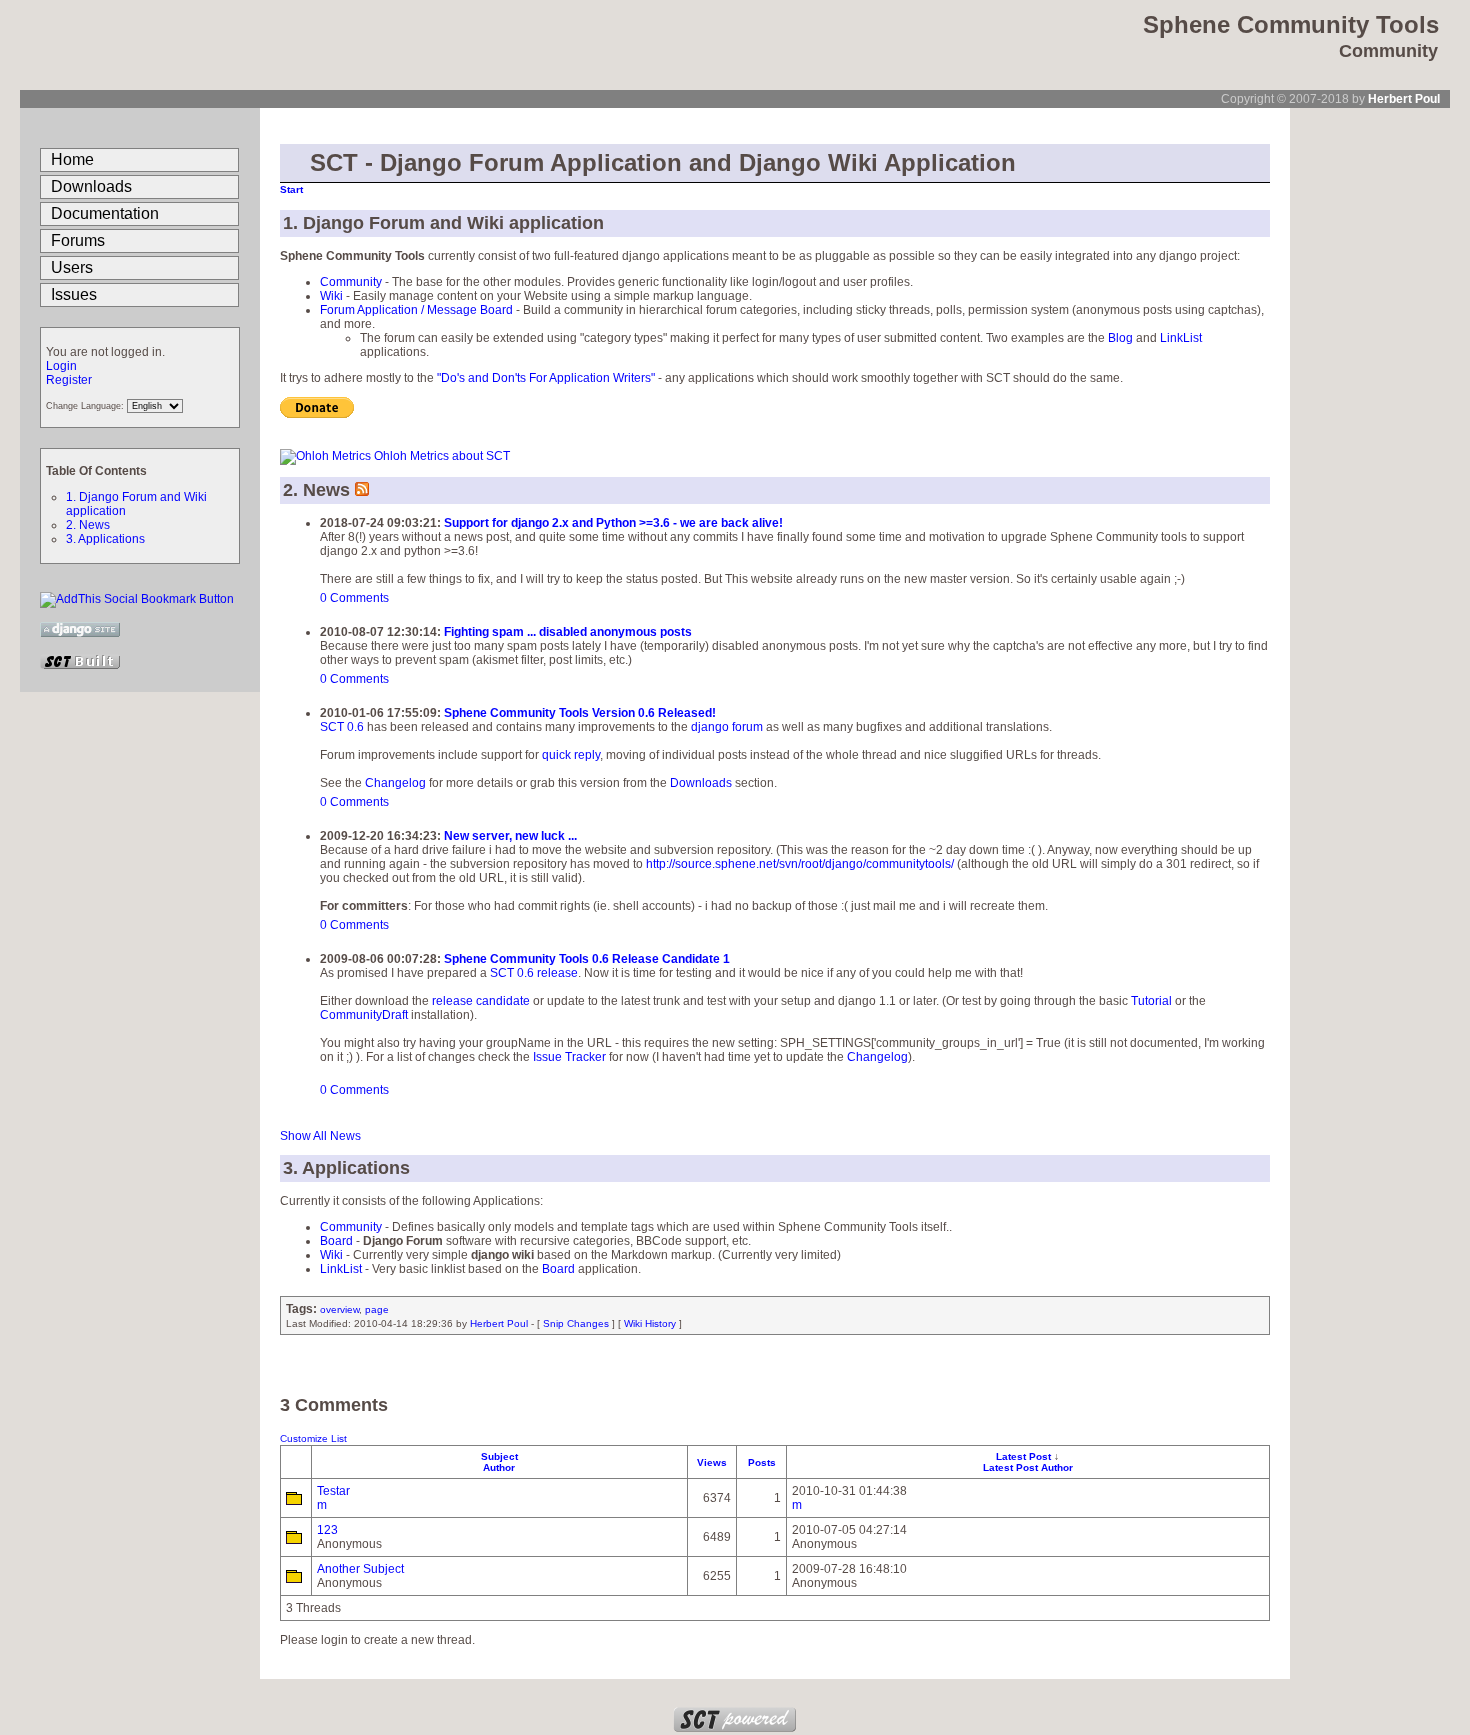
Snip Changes (576, 1323)
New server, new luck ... (510, 836)
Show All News (320, 1136)
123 (327, 1530)
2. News (88, 525)
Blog (1120, 338)
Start (291, 189)
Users (72, 267)
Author (499, 1467)
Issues (74, 294)
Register (69, 380)
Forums (78, 240)
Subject (499, 1456)
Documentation (105, 213)
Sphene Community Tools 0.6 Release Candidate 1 (587, 959)
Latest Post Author (1028, 1467)
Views (712, 1462)
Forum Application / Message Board (416, 310)
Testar (333, 1491)
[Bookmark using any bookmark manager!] (137, 599)
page (377, 1309)
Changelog (395, 783)
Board (336, 1241)
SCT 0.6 (342, 727)
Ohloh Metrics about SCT (442, 456)
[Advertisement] (1370, 408)
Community (351, 282)
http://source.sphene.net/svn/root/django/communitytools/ (800, 864)
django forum (727, 727)
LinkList (1181, 338)
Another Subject (360, 1569)
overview (339, 1309)
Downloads (91, 186)
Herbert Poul (1404, 99)
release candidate (481, 1001)
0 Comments (354, 598)
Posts (762, 1462)
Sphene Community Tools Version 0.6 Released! (580, 713)
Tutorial (1151, 1001)
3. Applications (105, 539)
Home (72, 159)
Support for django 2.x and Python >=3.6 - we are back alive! (613, 523)
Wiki (331, 296)
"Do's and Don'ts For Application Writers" (546, 378)
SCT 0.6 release (534, 973)
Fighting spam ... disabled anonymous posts (568, 632)
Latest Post (1025, 1456)
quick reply (571, 755)
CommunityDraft (364, 1015)
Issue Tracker (569, 1057)
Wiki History (650, 1323)
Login (61, 366)
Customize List (313, 1438)
